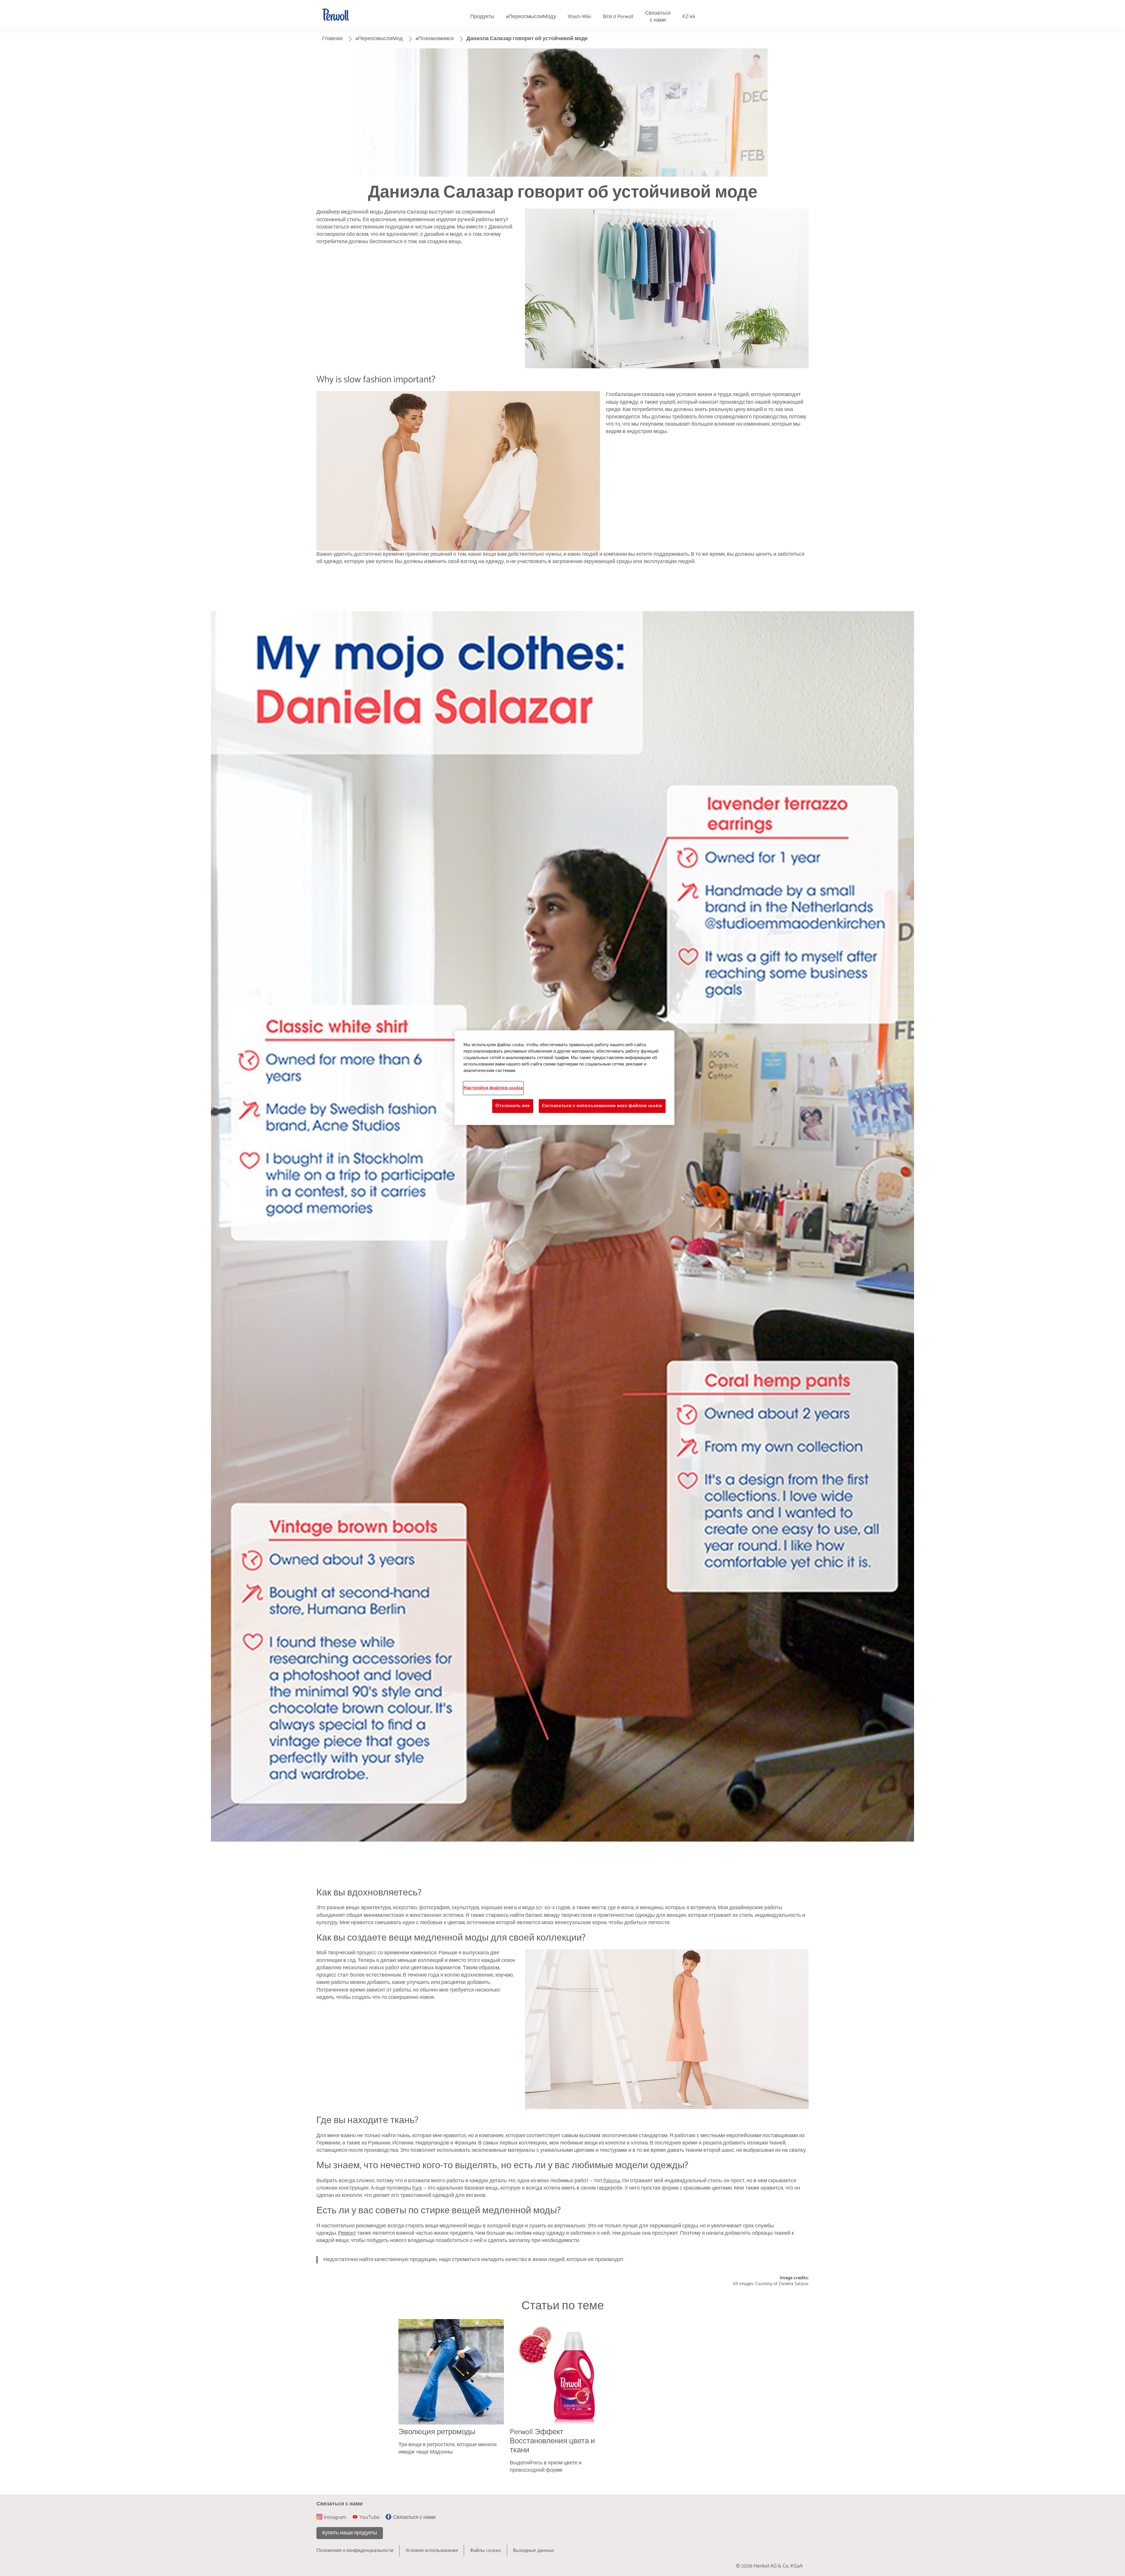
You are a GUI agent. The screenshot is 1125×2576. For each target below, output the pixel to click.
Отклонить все (513, 1106)
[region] (565, 1078)
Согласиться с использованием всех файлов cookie (602, 1106)
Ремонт (347, 2233)
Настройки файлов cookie (493, 1088)
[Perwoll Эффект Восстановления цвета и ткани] (562, 2401)
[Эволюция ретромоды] (451, 2401)
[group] (562, 2401)
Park (417, 2188)
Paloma (612, 2181)
